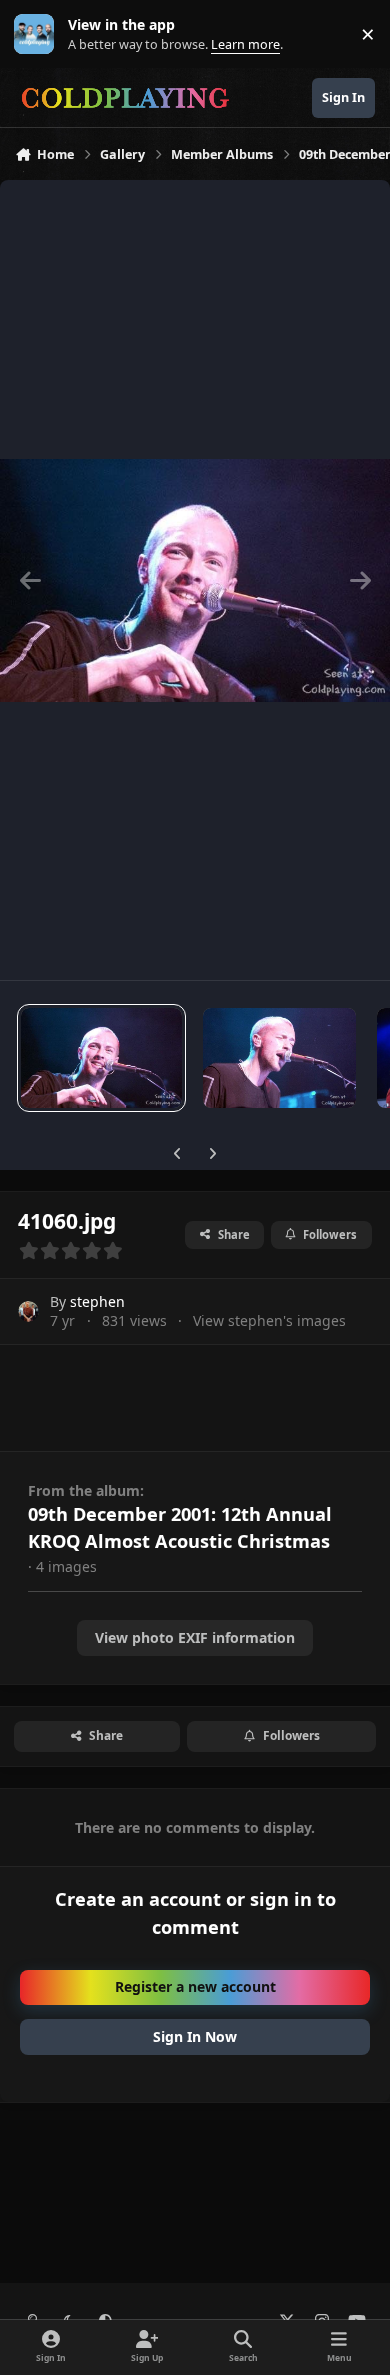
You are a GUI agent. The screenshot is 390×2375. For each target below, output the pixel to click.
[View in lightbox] (195, 580)
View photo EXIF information (195, 1637)
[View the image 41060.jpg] (101, 1058)
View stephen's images (269, 1320)
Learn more (38, 34)
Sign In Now (195, 2036)
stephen (97, 1301)
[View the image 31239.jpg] (279, 1058)
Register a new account (195, 1986)
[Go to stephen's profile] (28, 1311)
